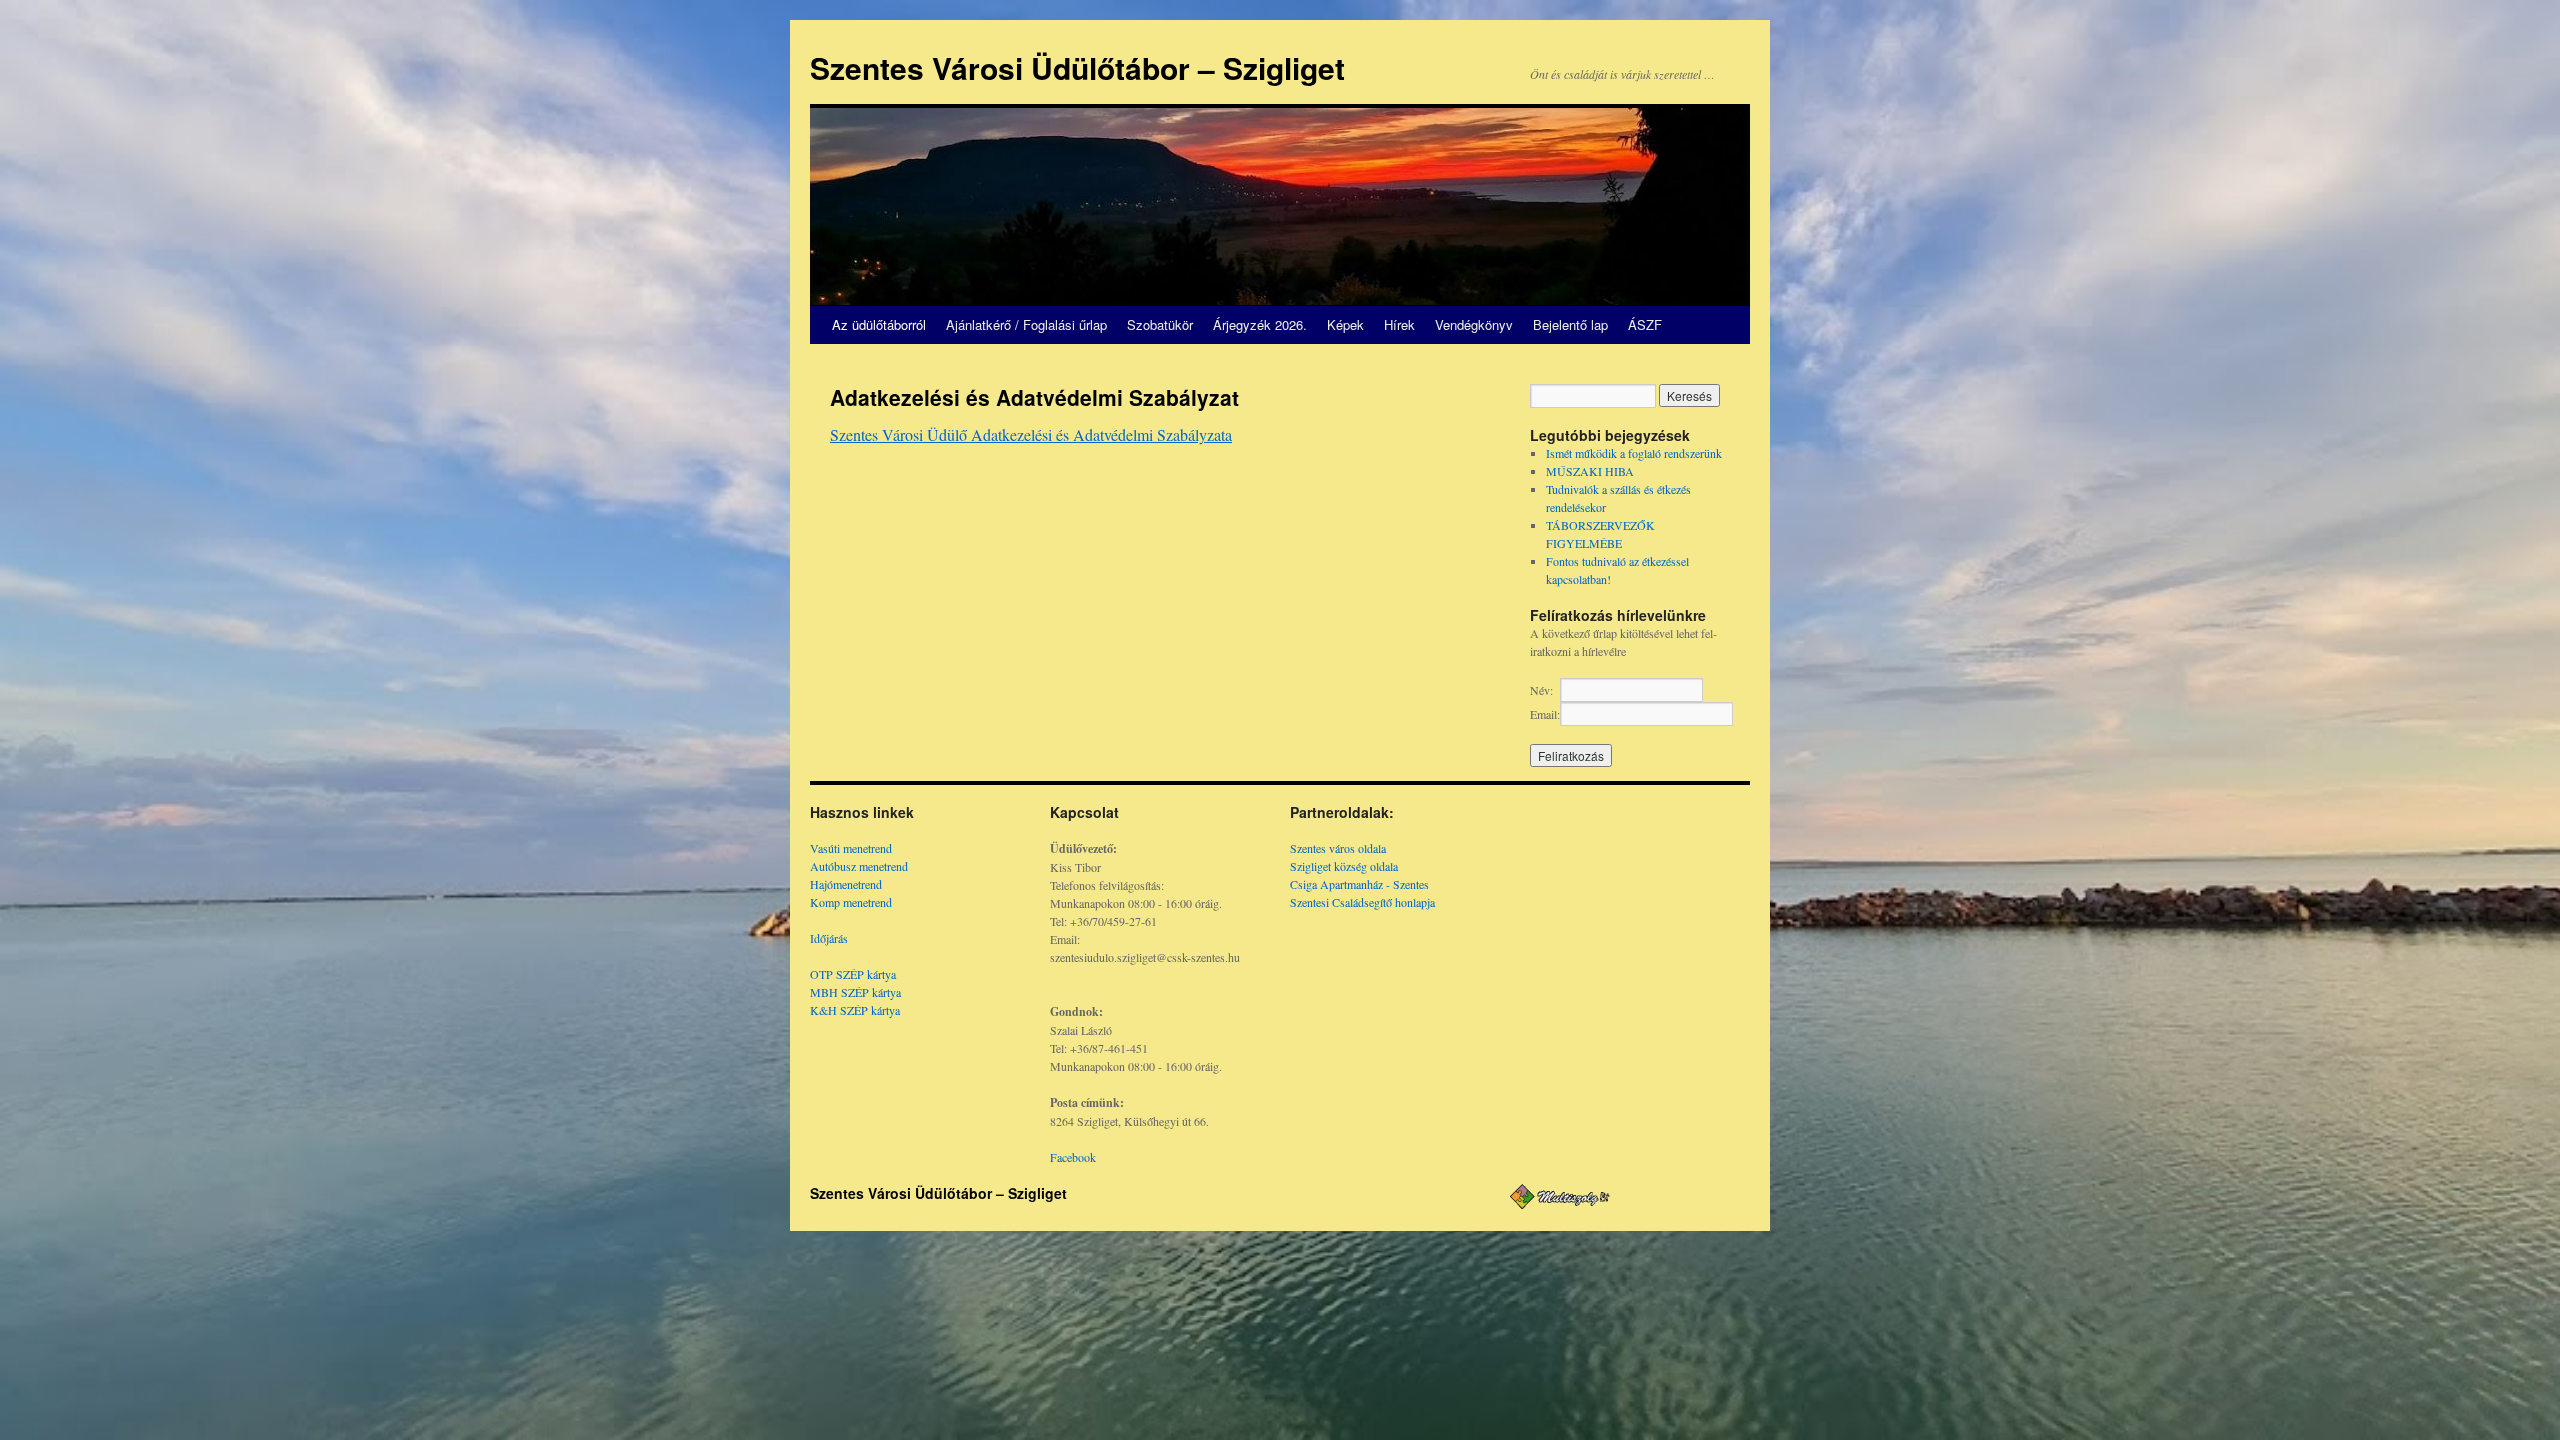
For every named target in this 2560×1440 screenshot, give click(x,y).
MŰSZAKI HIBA (1590, 471)
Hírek (1399, 324)
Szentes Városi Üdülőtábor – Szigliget (1077, 67)
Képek (1345, 324)
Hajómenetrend (846, 884)
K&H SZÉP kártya (855, 1010)
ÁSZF (1645, 324)
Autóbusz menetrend (859, 866)
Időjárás (829, 938)
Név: (1541, 690)
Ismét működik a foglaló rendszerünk (1634, 453)
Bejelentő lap (1570, 324)
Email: (1545, 714)
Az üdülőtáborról (879, 324)
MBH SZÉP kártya (855, 992)
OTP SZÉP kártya (853, 974)
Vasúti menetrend (851, 848)
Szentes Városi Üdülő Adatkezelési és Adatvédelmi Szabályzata (1031, 434)
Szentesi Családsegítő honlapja (1362, 902)
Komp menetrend (851, 902)
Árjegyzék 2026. (1260, 324)
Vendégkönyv (1474, 324)
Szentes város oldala (1338, 848)
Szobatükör (1160, 324)
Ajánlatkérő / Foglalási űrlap (1026, 324)
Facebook (1073, 1157)
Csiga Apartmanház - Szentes (1359, 884)
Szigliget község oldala (1344, 866)
